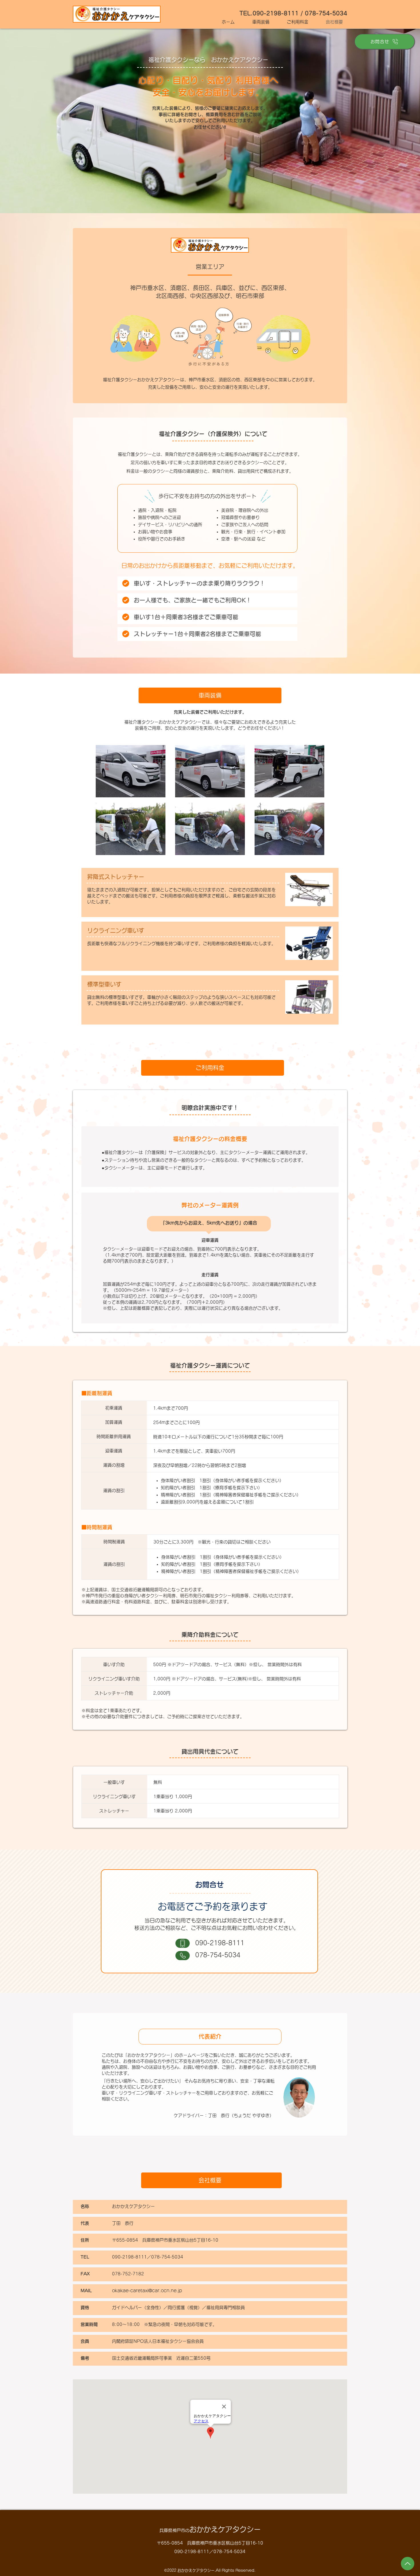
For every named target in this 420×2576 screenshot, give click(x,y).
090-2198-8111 (220, 1943)
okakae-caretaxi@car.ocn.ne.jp (147, 2291)
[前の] (40, 121)
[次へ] (380, 121)
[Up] (408, 2564)
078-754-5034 (218, 1955)
